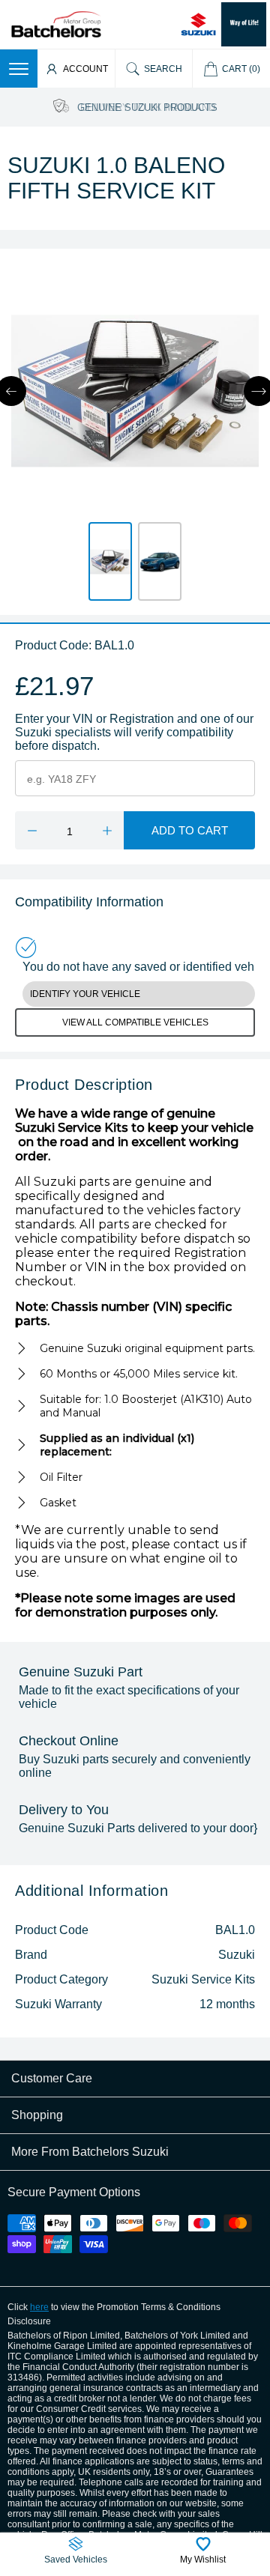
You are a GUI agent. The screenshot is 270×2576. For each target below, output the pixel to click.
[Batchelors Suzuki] (56, 24)
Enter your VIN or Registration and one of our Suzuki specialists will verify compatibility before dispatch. (134, 732)
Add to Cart (190, 830)
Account (85, 69)
